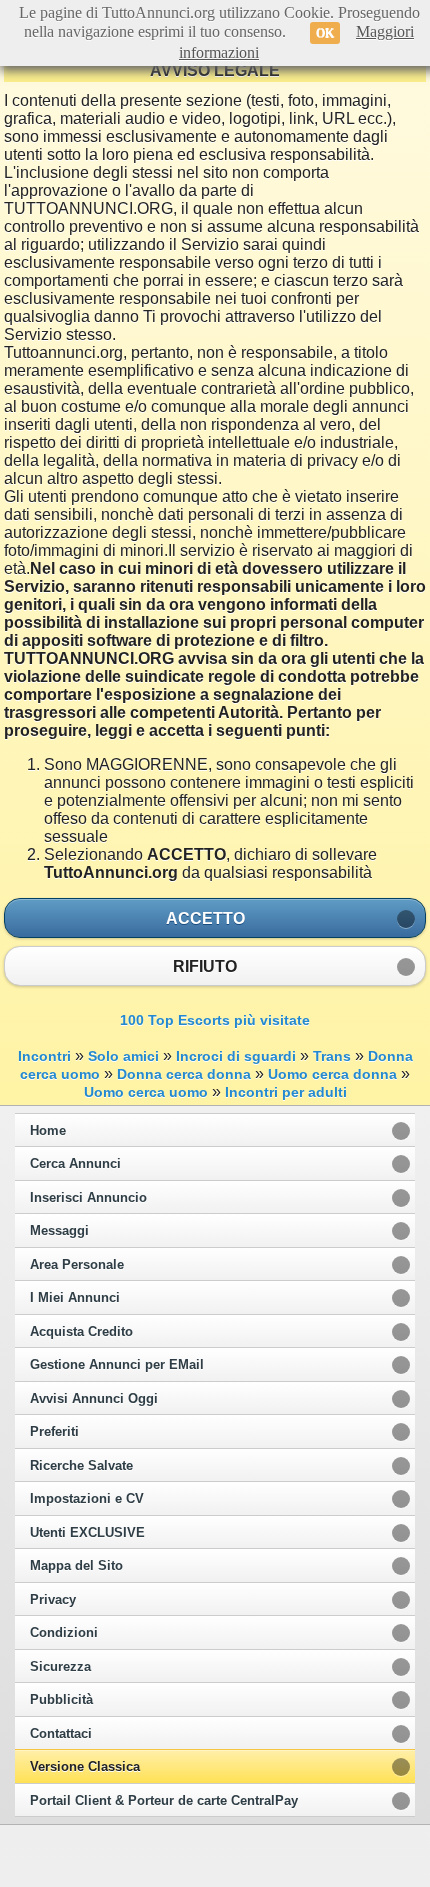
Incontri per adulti (286, 1092)
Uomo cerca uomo (146, 1092)
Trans (332, 1056)
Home (48, 1131)
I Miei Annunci (75, 1298)
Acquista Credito (81, 1332)
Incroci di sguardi (236, 1056)
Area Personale (77, 1265)
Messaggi (59, 1231)
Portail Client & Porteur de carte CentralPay (164, 1801)
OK (325, 33)
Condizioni (64, 1633)
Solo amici (123, 1056)
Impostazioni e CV (87, 1499)
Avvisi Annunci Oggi (94, 1399)
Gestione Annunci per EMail (117, 1365)
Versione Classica (85, 1767)
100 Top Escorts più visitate (215, 1020)
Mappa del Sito (76, 1566)
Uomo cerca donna (332, 1074)
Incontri (44, 1056)
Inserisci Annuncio (88, 1198)
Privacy (53, 1600)
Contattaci (61, 1734)
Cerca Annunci (75, 1164)
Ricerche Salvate (81, 1466)
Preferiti (54, 1432)
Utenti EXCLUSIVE (87, 1533)
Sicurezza (60, 1667)
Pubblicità (61, 1700)
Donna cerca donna (184, 1074)
